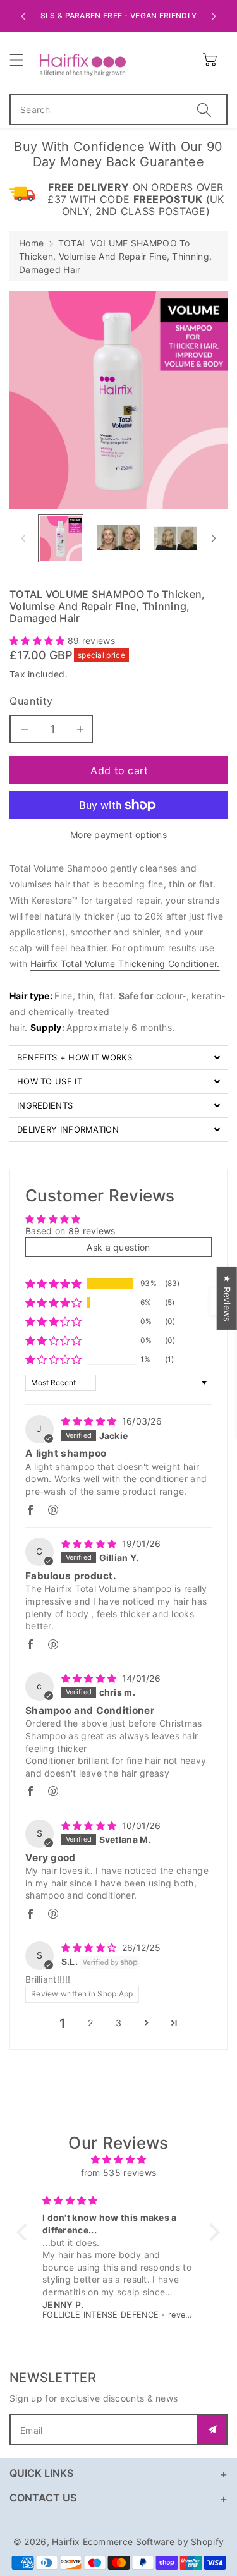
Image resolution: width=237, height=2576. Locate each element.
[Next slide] (214, 16)
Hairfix (66, 2542)
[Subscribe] (212, 2430)
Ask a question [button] (118, 1247)
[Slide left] (23, 538)
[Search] (204, 110)
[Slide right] (214, 538)
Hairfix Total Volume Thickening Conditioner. (125, 963)
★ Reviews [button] (227, 1298)
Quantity (31, 701)
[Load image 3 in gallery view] (176, 538)
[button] (22, 60)
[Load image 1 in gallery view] (61, 538)
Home (31, 243)
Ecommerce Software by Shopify (154, 2542)
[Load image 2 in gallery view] (118, 538)
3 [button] (118, 2023)
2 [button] (90, 2023)
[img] (90, 1421)
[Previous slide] (23, 16)
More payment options (118, 835)
